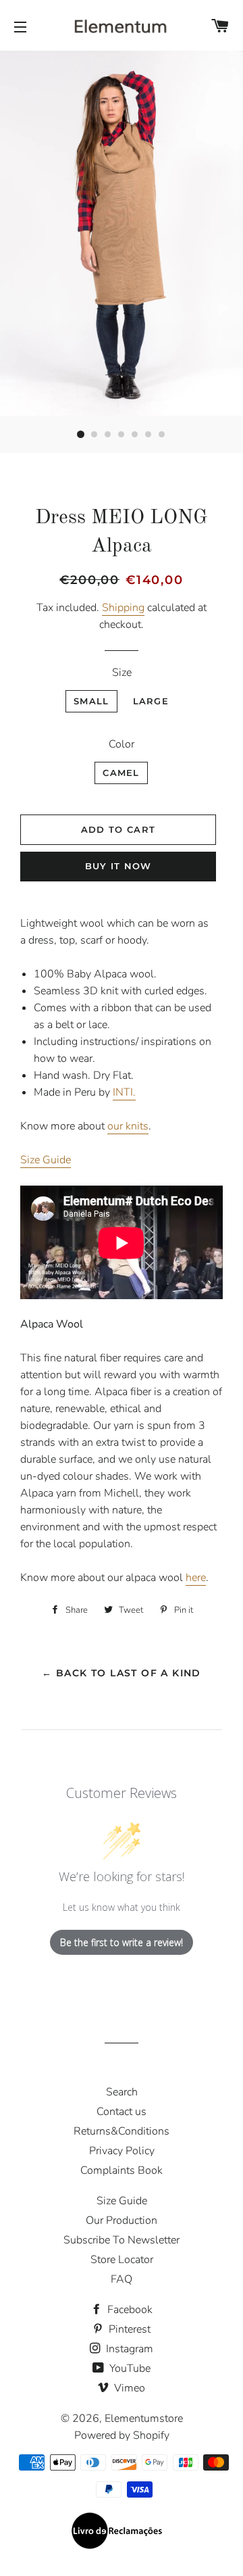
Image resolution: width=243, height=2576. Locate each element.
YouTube (129, 2368)
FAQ (122, 2279)
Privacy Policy (122, 2151)
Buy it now (118, 866)
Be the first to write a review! (122, 1942)
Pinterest (128, 2329)
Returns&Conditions (122, 2131)
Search (122, 2092)
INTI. (124, 1092)
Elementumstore (144, 2419)
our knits (128, 1126)
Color (122, 744)
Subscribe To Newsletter (122, 2240)
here (196, 1578)
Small (91, 701)
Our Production (122, 2220)
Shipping (123, 608)
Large (151, 701)
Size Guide (46, 1160)
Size (122, 673)
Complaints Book (122, 2170)
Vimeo (128, 2388)
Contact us (122, 2112)
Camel (121, 773)
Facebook (129, 2310)
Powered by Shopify (122, 2435)
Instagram (128, 2349)
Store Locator (122, 2260)
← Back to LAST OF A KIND (122, 1673)
